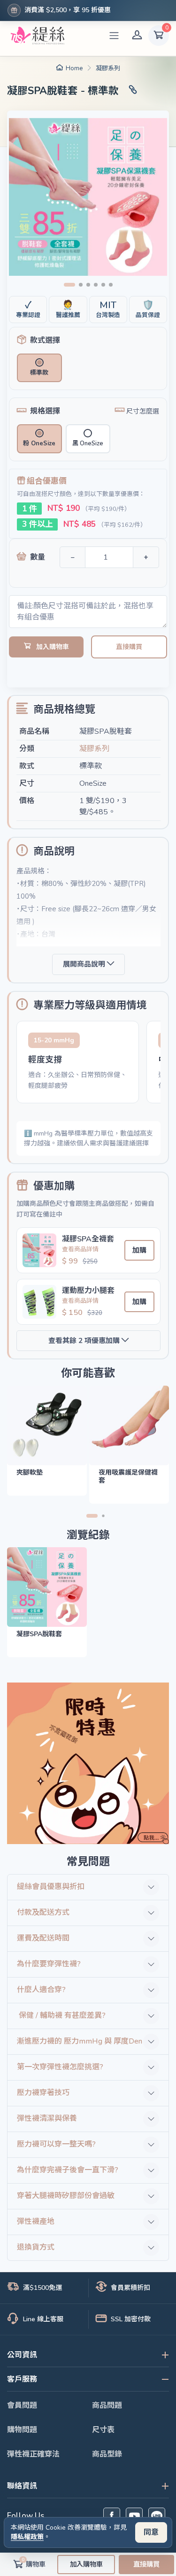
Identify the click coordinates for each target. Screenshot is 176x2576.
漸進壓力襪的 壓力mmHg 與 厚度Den (80, 2041)
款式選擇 (45, 340)
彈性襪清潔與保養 (47, 2118)
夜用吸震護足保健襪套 (128, 1476)
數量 (38, 557)
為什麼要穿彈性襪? (49, 1964)
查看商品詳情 (80, 1249)
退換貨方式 (36, 2247)
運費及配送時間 (43, 1938)
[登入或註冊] (137, 36)
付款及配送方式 (43, 1912)
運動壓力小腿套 (88, 1291)
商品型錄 (107, 2454)
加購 (139, 1250)
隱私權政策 (27, 2537)
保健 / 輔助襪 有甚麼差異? (61, 2015)
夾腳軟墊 (30, 1473)
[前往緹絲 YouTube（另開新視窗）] (134, 2516)
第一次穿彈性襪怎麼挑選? (60, 2067)
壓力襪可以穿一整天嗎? (56, 2144)
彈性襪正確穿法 (33, 2454)
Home (74, 68)
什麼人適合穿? (41, 1990)
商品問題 (107, 2406)
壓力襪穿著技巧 (43, 2093)
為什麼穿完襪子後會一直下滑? (68, 2170)
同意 (151, 2532)
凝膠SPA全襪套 (88, 1239)
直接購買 (129, 647)
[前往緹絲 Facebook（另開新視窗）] (112, 2516)
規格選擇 (45, 411)
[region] (88, 1064)
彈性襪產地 (36, 2222)
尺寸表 (103, 2430)
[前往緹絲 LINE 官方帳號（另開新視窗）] (157, 2516)
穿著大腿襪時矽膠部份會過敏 (66, 2196)
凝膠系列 (108, 68)
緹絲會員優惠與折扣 (51, 1887)
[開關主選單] (114, 36)
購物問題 (22, 2430)
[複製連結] (133, 91)
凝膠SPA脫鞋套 (39, 1634)
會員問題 (22, 2406)
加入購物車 (53, 647)
